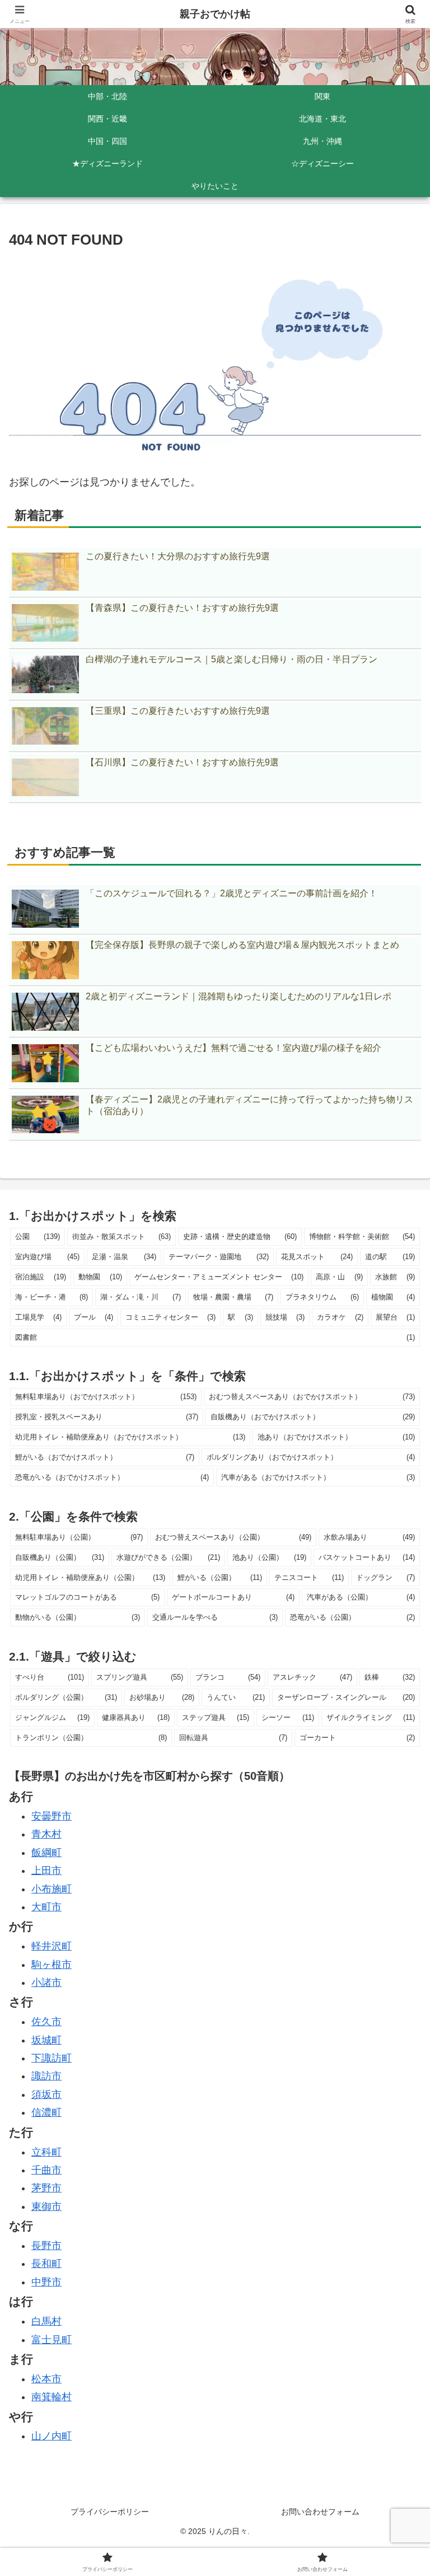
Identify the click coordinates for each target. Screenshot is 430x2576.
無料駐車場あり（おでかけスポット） (106, 1397)
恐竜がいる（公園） (352, 1617)
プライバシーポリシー (110, 2512)
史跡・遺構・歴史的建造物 (240, 1236)
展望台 (395, 1317)
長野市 (46, 2246)
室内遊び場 (47, 1257)
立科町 (46, 2152)
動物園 (100, 1277)
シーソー (288, 1717)
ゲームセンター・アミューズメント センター (219, 1277)
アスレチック (312, 1677)
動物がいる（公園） (78, 1617)
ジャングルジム (52, 1717)
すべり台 (50, 1677)
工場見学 (38, 1317)
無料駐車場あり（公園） (79, 1537)
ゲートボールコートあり (233, 1597)
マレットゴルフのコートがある (87, 1597)
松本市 (46, 2379)
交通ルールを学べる (215, 1617)
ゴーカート (357, 1738)
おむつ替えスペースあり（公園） (233, 1537)
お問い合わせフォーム (320, 2512)
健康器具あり (135, 1717)
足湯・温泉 (124, 1257)
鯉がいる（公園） (219, 1577)
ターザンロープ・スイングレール (346, 1697)
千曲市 (46, 2170)
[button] (397, 1858)
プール (94, 1317)
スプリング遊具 (140, 1677)
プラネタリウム (322, 1297)
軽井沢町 (52, 1946)
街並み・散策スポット (122, 1236)
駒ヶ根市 (52, 1965)
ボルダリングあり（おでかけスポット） (311, 1457)
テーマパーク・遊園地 (219, 1257)
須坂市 (46, 2095)
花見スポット (317, 1257)
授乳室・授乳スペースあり (107, 1417)
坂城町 (46, 2040)
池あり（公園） (270, 1557)
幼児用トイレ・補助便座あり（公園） (90, 1577)
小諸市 (46, 1983)
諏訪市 (46, 2076)
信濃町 (46, 2112)
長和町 (46, 2264)
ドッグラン (385, 1577)
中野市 (46, 2282)
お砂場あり (162, 1697)
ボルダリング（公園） (66, 1697)
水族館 (395, 1277)
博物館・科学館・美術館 (362, 1236)
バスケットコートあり (367, 1557)
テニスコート (309, 1577)
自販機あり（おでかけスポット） (313, 1417)
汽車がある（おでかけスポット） (318, 1477)
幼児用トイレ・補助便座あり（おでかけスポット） (130, 1437)
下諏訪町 (52, 2058)
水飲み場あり (369, 1537)
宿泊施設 (41, 1277)
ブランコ (228, 1677)
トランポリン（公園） (91, 1738)
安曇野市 (52, 1816)
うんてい (236, 1697)
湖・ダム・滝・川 (140, 1297)
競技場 (285, 1317)
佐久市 (46, 2022)
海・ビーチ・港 (52, 1297)
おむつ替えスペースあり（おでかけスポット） (312, 1397)
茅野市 (46, 2188)
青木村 (46, 1834)
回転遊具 (233, 1738)
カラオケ (340, 1317)
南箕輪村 (52, 2397)
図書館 (215, 1337)
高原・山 (339, 1277)
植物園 (393, 1297)
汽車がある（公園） (361, 1597)
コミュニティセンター (170, 1317)
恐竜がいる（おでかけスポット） (112, 1477)
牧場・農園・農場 (233, 1297)
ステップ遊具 (216, 1717)
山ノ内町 (52, 2436)
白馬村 (46, 2321)
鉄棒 (390, 1677)
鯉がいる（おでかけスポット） (105, 1457)
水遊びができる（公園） (168, 1557)
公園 (38, 1236)
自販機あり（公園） (60, 1557)
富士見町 (52, 2340)
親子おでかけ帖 (215, 14)
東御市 (46, 2206)
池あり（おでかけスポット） (336, 1437)
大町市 (46, 1907)
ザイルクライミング (371, 1717)
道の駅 (390, 1257)
